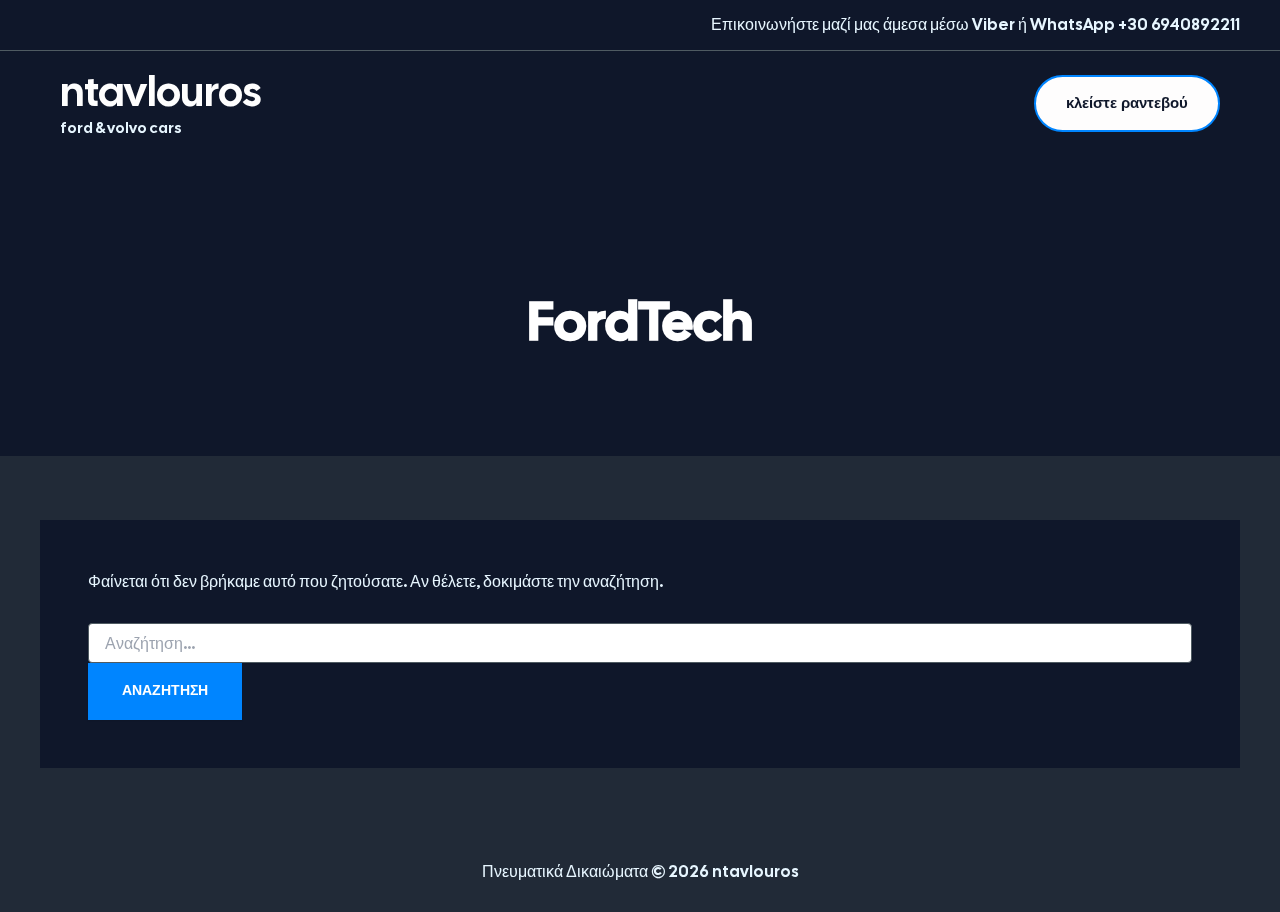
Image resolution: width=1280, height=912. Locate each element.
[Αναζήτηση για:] (640, 644)
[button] (1127, 103)
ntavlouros (160, 91)
